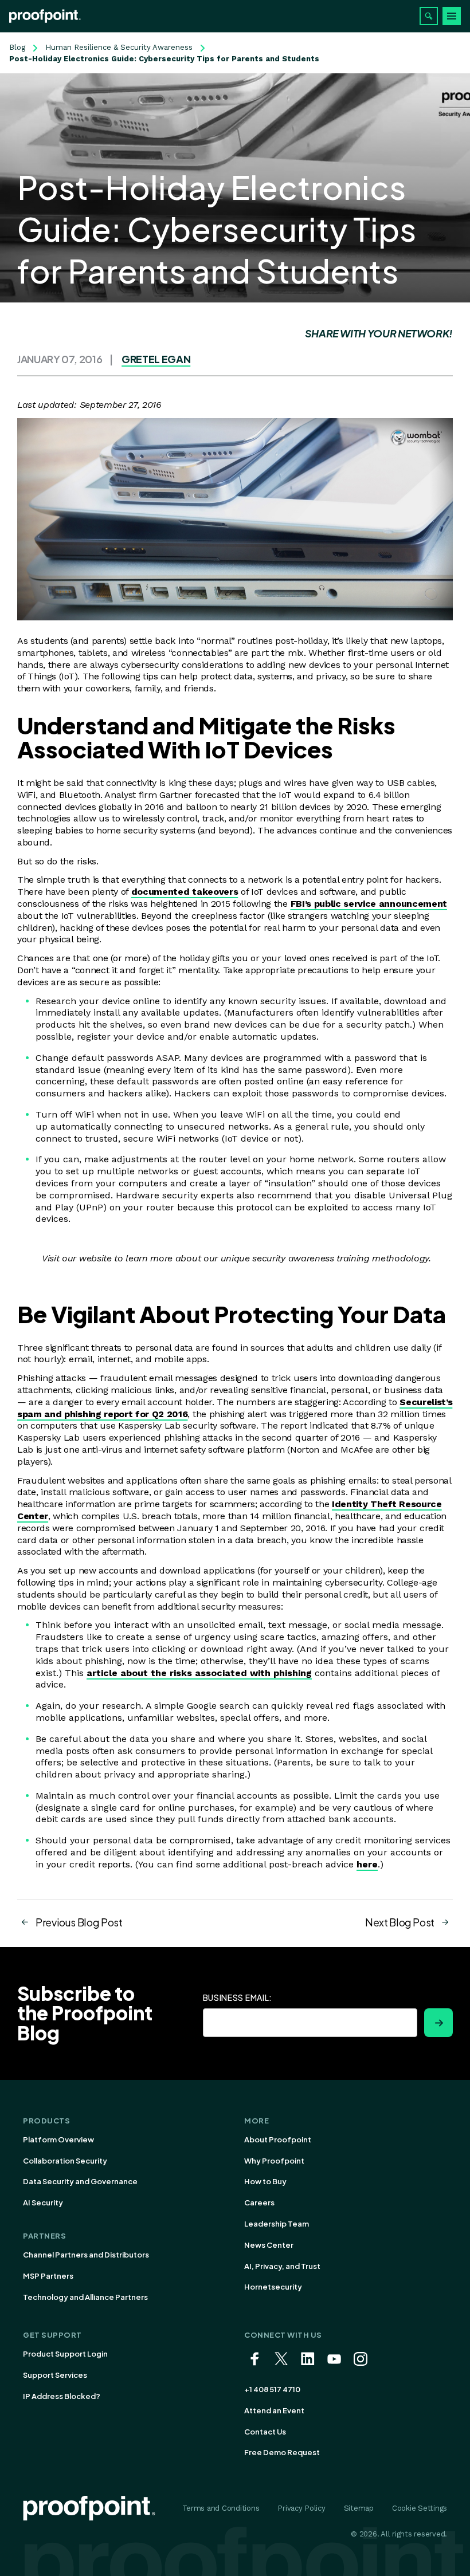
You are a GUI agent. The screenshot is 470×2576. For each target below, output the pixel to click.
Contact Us (265, 2432)
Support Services (55, 2375)
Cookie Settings (420, 2508)
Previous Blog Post (79, 1922)
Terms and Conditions (221, 2508)
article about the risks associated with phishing (199, 1673)
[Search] (429, 16)
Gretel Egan (156, 359)
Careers (259, 2203)
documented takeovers (185, 892)
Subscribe (438, 2023)
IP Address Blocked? (62, 2396)
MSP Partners (48, 2276)
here (367, 1864)
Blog (17, 47)
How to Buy (265, 2181)
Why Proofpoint (274, 2161)
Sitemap (359, 2508)
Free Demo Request (282, 2452)
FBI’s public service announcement (369, 904)
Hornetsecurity (273, 2287)
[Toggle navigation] (452, 16)
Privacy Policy (301, 2508)
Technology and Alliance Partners (85, 2297)
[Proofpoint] (45, 16)
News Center (269, 2245)
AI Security (43, 2203)
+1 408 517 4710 (272, 2389)
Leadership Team (277, 2224)
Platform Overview (58, 2140)
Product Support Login (65, 2354)
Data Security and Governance (80, 2181)
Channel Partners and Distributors (86, 2255)
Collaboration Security (65, 2161)
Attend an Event (274, 2410)
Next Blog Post (400, 1922)
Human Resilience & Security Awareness (119, 47)
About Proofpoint (278, 2140)
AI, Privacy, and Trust (282, 2266)
